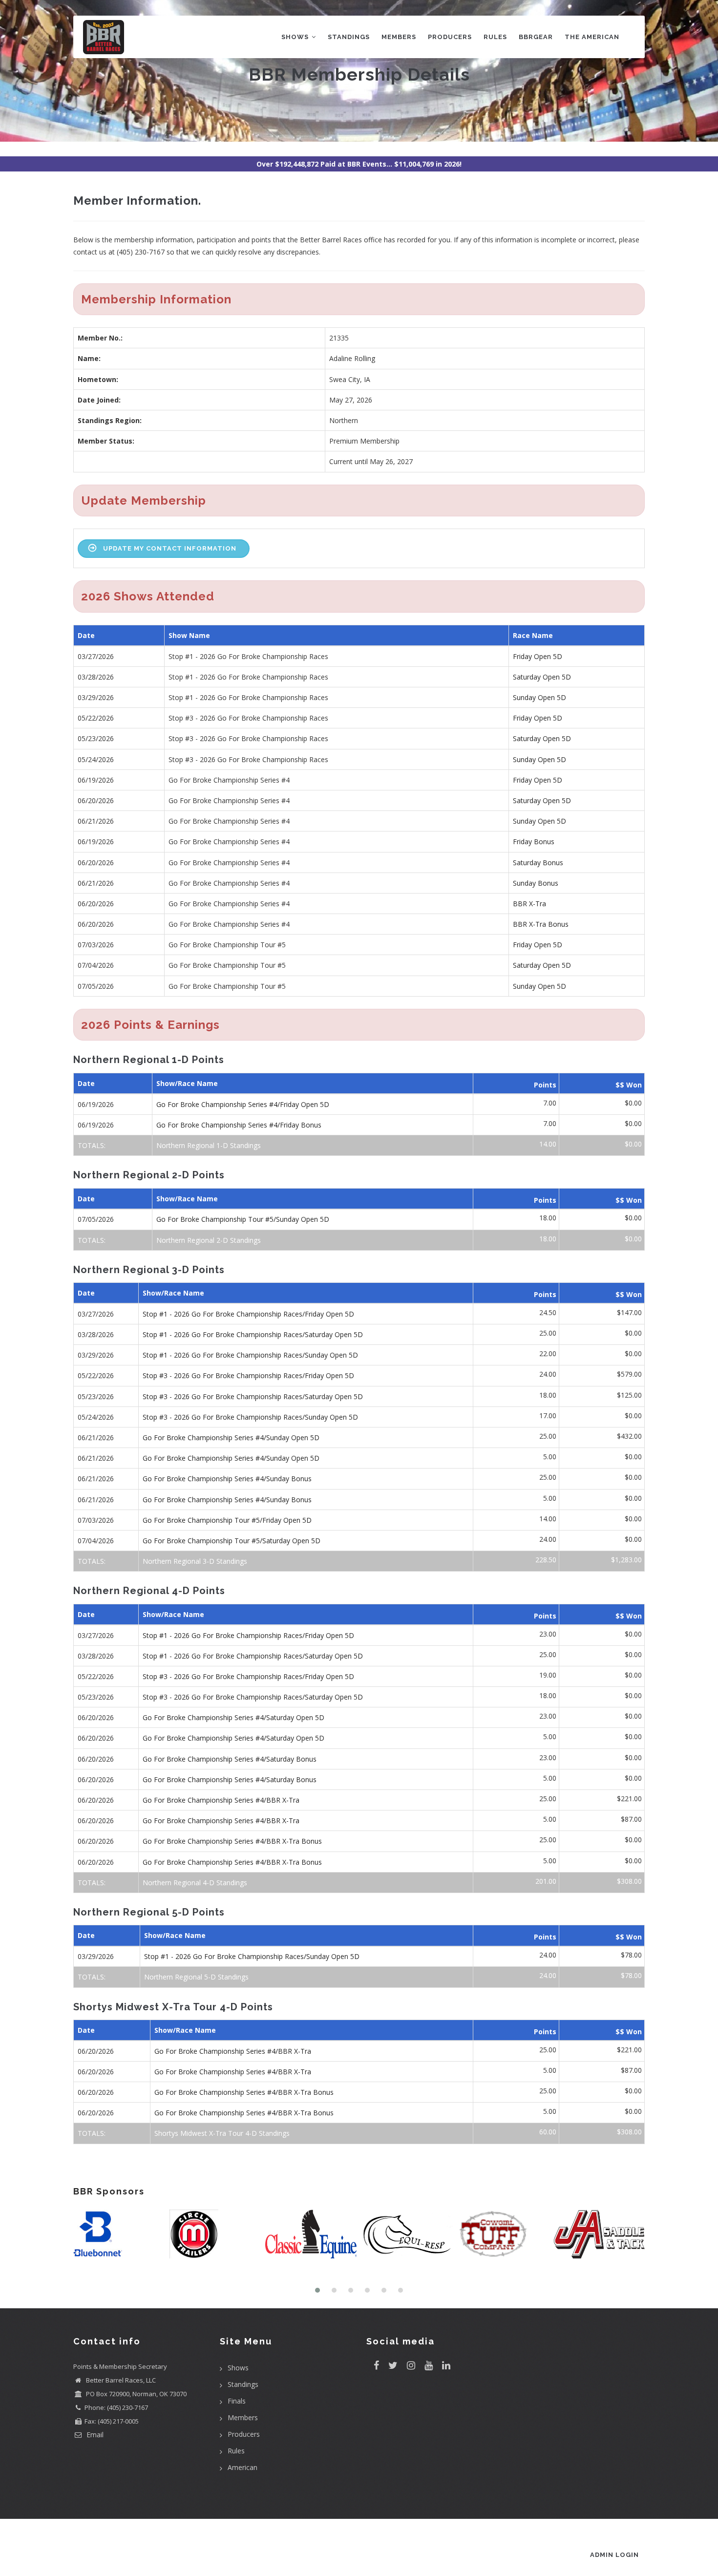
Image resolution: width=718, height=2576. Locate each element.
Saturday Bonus (538, 862)
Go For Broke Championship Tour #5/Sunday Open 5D (243, 1219)
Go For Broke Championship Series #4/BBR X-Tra (221, 1800)
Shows (296, 37)
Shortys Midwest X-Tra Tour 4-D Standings (222, 2133)
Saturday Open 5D (542, 677)
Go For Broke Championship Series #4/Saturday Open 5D (233, 1717)
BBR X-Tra (529, 904)
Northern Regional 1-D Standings (209, 1145)
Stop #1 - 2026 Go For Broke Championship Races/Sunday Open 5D (250, 1355)
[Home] (104, 35)
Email (94, 2435)
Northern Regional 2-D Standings (209, 1240)
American (243, 2467)
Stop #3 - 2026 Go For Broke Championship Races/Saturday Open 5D (253, 1396)
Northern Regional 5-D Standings (196, 1977)
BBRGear (536, 37)
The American (592, 37)
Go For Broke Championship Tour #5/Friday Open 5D (227, 1520)
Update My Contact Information (170, 548)
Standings (349, 37)
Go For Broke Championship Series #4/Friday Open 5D (243, 1104)
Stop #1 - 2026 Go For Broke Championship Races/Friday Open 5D (248, 1314)
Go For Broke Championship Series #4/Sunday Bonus (227, 1479)
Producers (450, 37)
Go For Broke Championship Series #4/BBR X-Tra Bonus (232, 1841)
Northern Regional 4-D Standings (195, 1883)
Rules (495, 37)
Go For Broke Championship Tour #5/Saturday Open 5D (232, 1541)
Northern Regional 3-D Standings (195, 1561)
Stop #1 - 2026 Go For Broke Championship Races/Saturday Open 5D (253, 1334)
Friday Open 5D (538, 656)
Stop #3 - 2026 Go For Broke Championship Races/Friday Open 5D (248, 1375)
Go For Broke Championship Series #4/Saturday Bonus (230, 1759)
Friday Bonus (534, 841)
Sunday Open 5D (539, 697)
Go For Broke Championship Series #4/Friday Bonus (239, 1125)
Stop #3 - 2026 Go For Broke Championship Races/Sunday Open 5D (250, 1417)
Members (399, 37)
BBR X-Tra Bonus (541, 924)
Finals (237, 2401)
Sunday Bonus (536, 883)
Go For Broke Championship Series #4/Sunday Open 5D (231, 1437)
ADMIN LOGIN (614, 2555)
